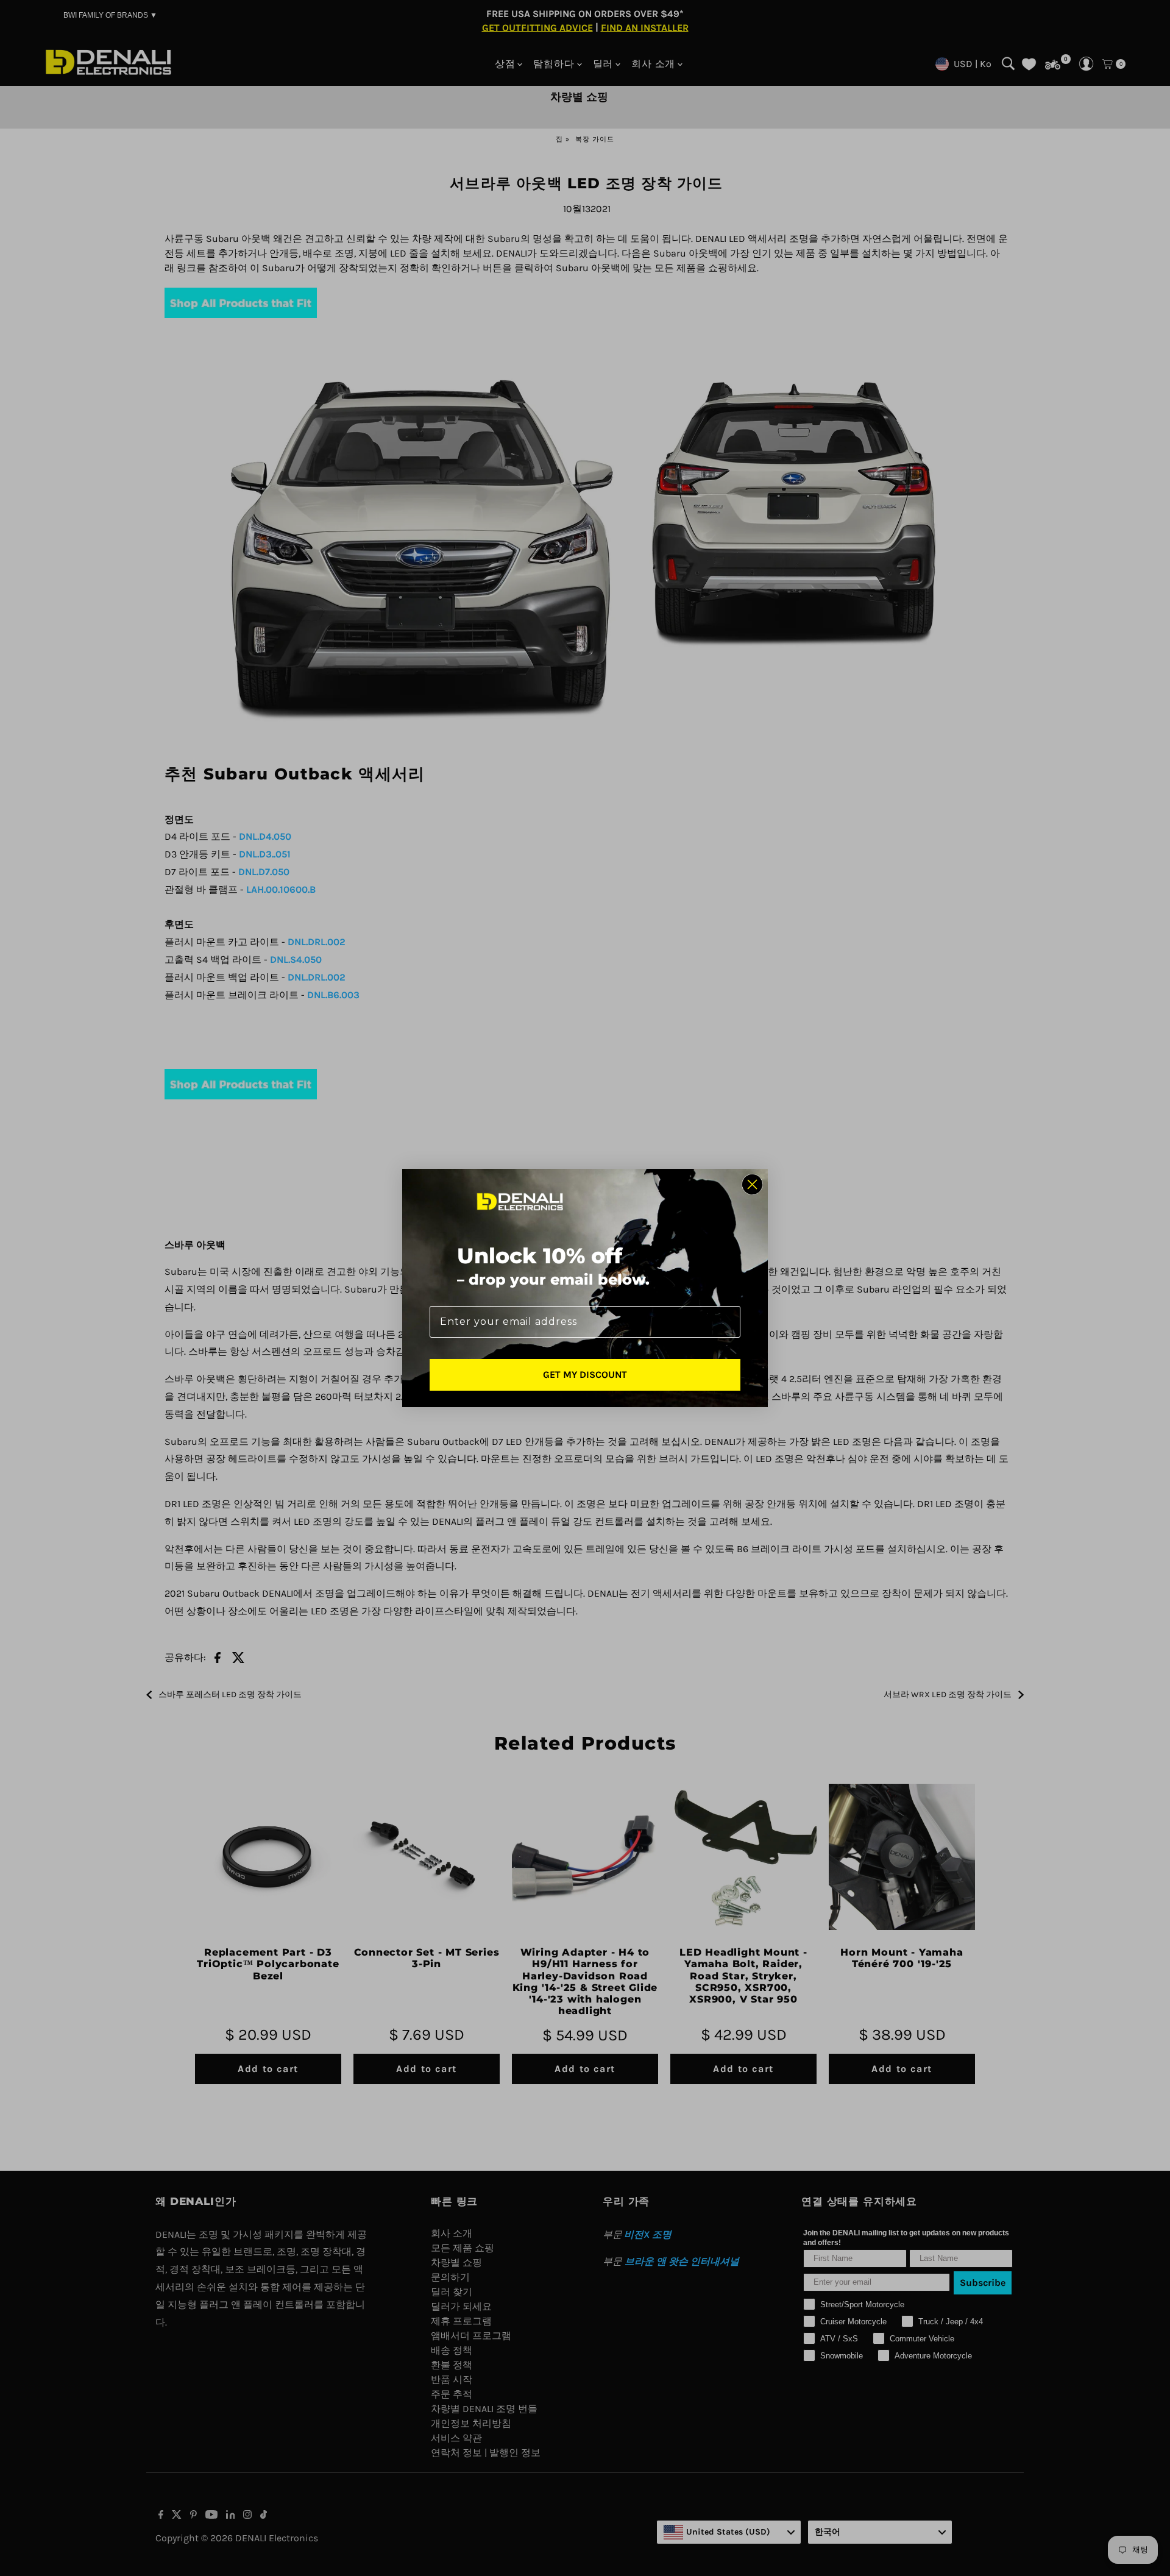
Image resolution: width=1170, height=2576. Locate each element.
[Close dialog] (752, 1184)
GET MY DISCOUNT (585, 1375)
